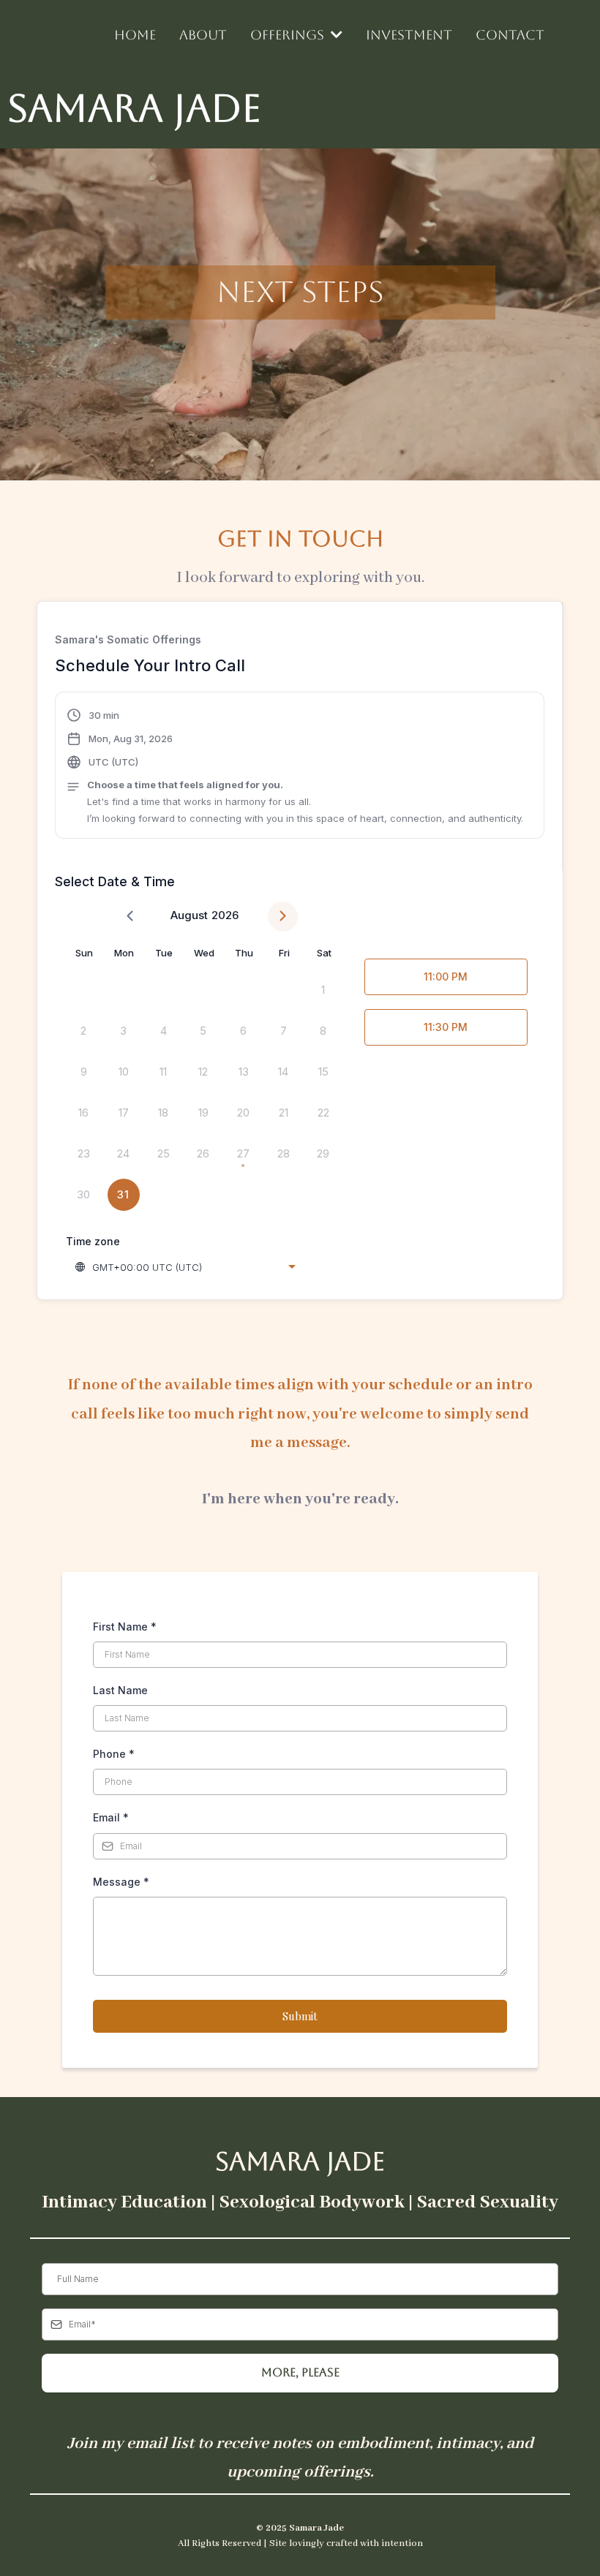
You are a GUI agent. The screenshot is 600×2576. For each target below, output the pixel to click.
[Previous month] (130, 917)
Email (111, 1817)
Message (121, 1882)
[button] (295, 767)
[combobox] (187, 1267)
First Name (125, 1627)
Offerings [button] (289, 35)
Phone (114, 1754)
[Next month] (283, 917)
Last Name (120, 1690)
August (189, 915)
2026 (225, 915)
